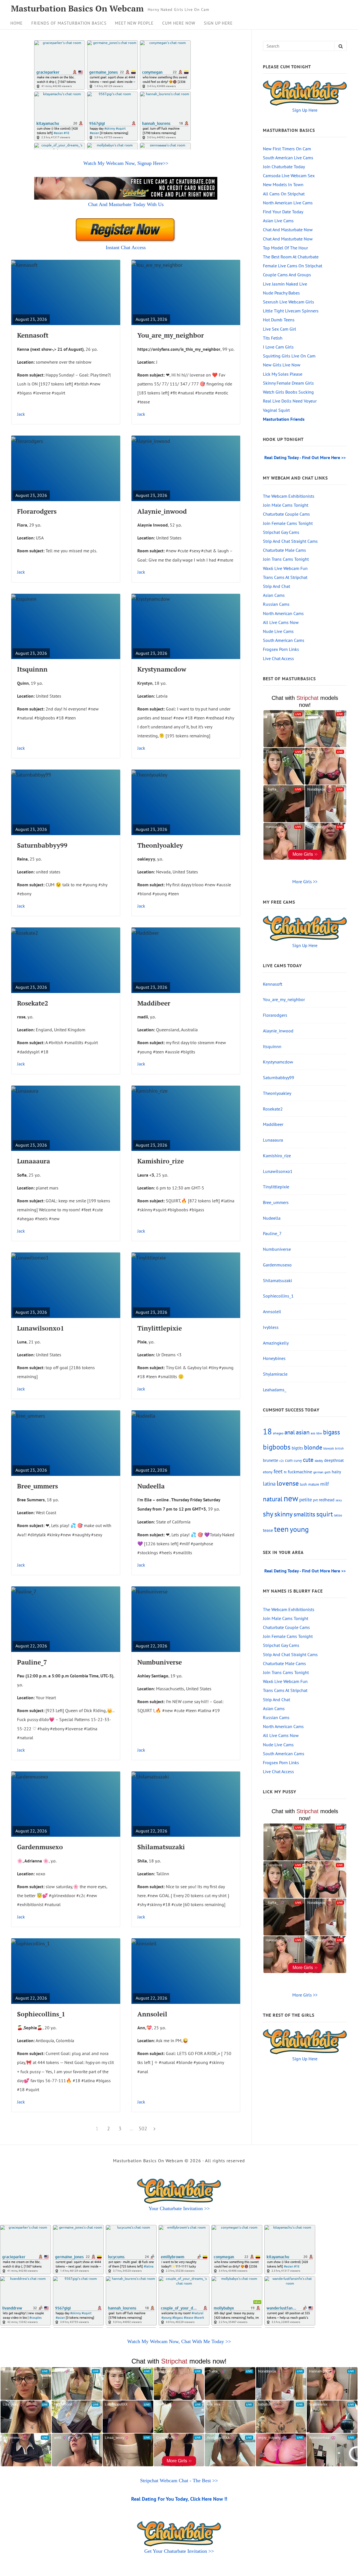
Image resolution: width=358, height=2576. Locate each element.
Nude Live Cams (278, 631)
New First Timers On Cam (287, 149)
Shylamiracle (275, 1374)
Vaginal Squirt (276, 410)
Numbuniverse (160, 1662)
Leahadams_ (275, 1390)
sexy (339, 1500)
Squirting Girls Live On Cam (289, 356)
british (339, 1448)
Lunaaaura (34, 1161)
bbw (319, 1433)
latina (269, 1484)
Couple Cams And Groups (287, 275)
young (299, 1529)
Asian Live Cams (278, 221)
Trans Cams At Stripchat (285, 577)
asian (303, 1432)
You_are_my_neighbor (171, 335)
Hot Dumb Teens (279, 320)
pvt (315, 1500)
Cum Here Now (179, 23)
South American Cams (284, 640)
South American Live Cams (288, 158)
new (291, 1498)
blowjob (329, 1448)
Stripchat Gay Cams (281, 532)
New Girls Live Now (282, 365)
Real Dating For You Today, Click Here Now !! (179, 2499)
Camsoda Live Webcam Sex (289, 176)
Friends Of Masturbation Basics (69, 23)
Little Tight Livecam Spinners (291, 311)
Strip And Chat (276, 586)
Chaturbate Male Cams (284, 550)
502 (143, 2128)
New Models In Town (283, 184)
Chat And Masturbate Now (288, 230)
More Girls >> (305, 882)
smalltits (304, 1514)
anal (290, 1432)
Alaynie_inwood (162, 511)
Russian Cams (276, 604)
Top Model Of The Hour (285, 248)
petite (306, 1499)
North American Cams (283, 613)
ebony (268, 1472)
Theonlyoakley (160, 845)
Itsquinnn (32, 669)
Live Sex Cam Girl (280, 329)
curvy (298, 1461)
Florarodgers (37, 511)
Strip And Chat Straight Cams (290, 541)
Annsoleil (152, 2014)
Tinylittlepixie (160, 1328)
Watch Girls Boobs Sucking (288, 392)
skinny (283, 1514)
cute (308, 1460)
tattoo (338, 1515)
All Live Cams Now (281, 622)
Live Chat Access (278, 658)
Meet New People (134, 23)
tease (268, 1530)
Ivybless (271, 1327)
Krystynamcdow (162, 669)
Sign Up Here (218, 23)
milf (325, 1484)
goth (328, 1472)
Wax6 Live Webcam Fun (285, 568)
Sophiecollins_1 (41, 2014)
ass (313, 1433)
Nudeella (151, 1486)
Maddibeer (154, 1003)
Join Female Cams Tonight (288, 523)
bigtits (297, 1448)
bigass (332, 1432)
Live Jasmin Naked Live (285, 284)
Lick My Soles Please (283, 374)
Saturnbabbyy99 (42, 845)
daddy (319, 1460)
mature (314, 1484)
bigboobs (277, 1447)
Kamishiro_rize (161, 1161)
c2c (282, 1461)
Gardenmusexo (40, 1847)
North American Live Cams (288, 203)
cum (289, 1460)
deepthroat (334, 1460)
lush (303, 1484)
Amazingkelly (276, 1343)
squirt (325, 1514)
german (318, 1472)
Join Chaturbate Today (284, 167)
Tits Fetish (273, 338)
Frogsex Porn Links (281, 649)
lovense (288, 1483)
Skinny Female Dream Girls (288, 383)
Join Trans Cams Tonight (286, 559)
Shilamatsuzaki (161, 1847)
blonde (313, 1447)
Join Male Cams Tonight (286, 505)
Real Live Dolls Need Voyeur (290, 401)
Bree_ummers (37, 1486)
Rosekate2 (33, 1003)
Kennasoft (33, 335)
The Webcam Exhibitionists (289, 496)
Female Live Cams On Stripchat (293, 266)
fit (285, 1472)
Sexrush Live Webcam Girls (288, 302)
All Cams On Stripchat (284, 194)
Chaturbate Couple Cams (286, 514)
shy (268, 1514)
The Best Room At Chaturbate (291, 257)
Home (17, 23)
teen (281, 1529)
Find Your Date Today (283, 212)
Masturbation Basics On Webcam (77, 9)
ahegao (278, 1433)
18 (267, 1431)
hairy (336, 1472)
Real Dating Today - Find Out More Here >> (305, 457)
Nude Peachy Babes (281, 293)
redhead (327, 1499)
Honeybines (274, 1358)
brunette (271, 1460)
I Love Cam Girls (278, 347)
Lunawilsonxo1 (41, 1328)
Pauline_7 (32, 1662)
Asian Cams (274, 595)
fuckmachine (300, 1472)
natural (273, 1499)
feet (278, 1471)
